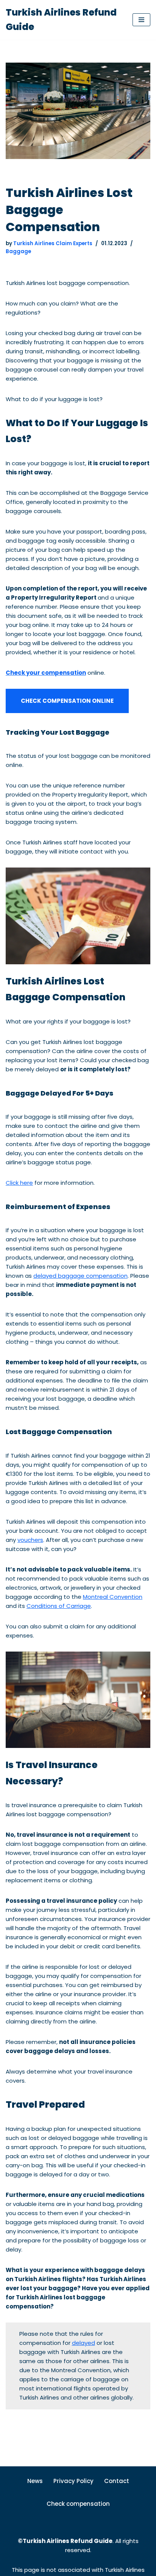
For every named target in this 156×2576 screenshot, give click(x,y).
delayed (83, 2343)
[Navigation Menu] (141, 20)
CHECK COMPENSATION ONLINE (67, 701)
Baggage (18, 251)
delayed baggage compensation (80, 1276)
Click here (19, 1183)
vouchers (30, 1540)
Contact (117, 2481)
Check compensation (78, 2504)
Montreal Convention (113, 1597)
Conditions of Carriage (59, 1606)
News (35, 2481)
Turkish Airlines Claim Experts (53, 243)
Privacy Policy (73, 2481)
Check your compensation (46, 673)
